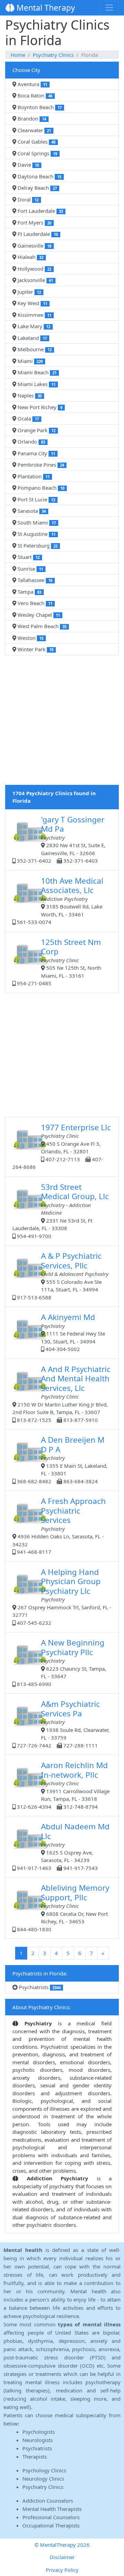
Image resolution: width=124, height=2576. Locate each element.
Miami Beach (36, 372)
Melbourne (34, 349)
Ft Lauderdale (37, 234)
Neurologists (38, 2440)
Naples (29, 395)
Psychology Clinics (44, 2470)
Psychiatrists (39, 1987)
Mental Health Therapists (52, 2509)
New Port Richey (39, 407)
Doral (27, 199)
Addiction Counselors (48, 2501)
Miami (29, 361)
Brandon (31, 118)
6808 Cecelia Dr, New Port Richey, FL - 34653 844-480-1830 (62, 1908)
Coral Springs (37, 153)
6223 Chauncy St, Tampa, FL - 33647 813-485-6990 (61, 1662)
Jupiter (29, 292)
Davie (28, 165)
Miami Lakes (36, 384)
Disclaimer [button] (62, 2557)
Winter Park (35, 649)
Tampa (29, 592)
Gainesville (34, 246)
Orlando (31, 442)
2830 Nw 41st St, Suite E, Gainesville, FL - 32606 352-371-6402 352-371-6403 (60, 839)
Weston (30, 638)
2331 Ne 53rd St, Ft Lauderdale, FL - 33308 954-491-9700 (61, 1211)
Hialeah (30, 257)
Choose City (26, 70)
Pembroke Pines (40, 465)
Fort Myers (34, 222)
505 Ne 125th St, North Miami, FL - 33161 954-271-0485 (58, 962)
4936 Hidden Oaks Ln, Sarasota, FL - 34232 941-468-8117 (59, 1525)
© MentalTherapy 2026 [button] (62, 2545)
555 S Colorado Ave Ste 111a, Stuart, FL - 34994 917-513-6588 (62, 1276)
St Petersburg (37, 546)
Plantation (33, 476)
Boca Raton (34, 95)
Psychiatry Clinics (53, 55)
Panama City (36, 453)
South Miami (36, 522)
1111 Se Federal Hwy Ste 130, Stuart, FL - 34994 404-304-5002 (73, 1332)
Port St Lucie (36, 499)
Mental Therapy (45, 8)
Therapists (35, 2456)
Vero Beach (34, 603)
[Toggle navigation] (109, 8)
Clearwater (34, 130)
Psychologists (39, 2432)
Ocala (28, 418)
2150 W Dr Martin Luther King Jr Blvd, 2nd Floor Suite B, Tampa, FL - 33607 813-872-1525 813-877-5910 (61, 1394)
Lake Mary (33, 326)
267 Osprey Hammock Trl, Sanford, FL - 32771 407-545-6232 (62, 1596)
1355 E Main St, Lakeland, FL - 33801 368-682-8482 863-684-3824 (61, 1460)
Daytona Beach (39, 176)
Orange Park (36, 430)
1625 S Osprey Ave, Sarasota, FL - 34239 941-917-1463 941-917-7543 (63, 1846)
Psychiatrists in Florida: (40, 1973)
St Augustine (36, 534)
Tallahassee (34, 580)
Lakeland (32, 338)
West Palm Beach (41, 626)
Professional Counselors (51, 2517)
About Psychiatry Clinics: (42, 2007)
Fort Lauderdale (40, 211)
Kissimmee (34, 315)
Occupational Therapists (51, 2525)
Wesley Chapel (38, 615)
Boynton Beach (39, 107)
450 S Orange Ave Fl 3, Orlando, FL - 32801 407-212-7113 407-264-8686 (62, 1146)
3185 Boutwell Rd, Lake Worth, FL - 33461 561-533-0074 (59, 901)
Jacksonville (35, 280)
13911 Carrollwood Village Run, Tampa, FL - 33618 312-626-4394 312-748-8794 (63, 1785)
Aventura (32, 84)
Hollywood (34, 269)
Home (18, 55)
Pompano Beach (40, 488)
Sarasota (31, 511)
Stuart (28, 557)
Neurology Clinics (43, 2479)
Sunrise (30, 569)
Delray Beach (37, 188)
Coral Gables (36, 142)
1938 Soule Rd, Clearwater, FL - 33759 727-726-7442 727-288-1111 (63, 1724)
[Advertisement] (62, 723)
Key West (32, 303)
